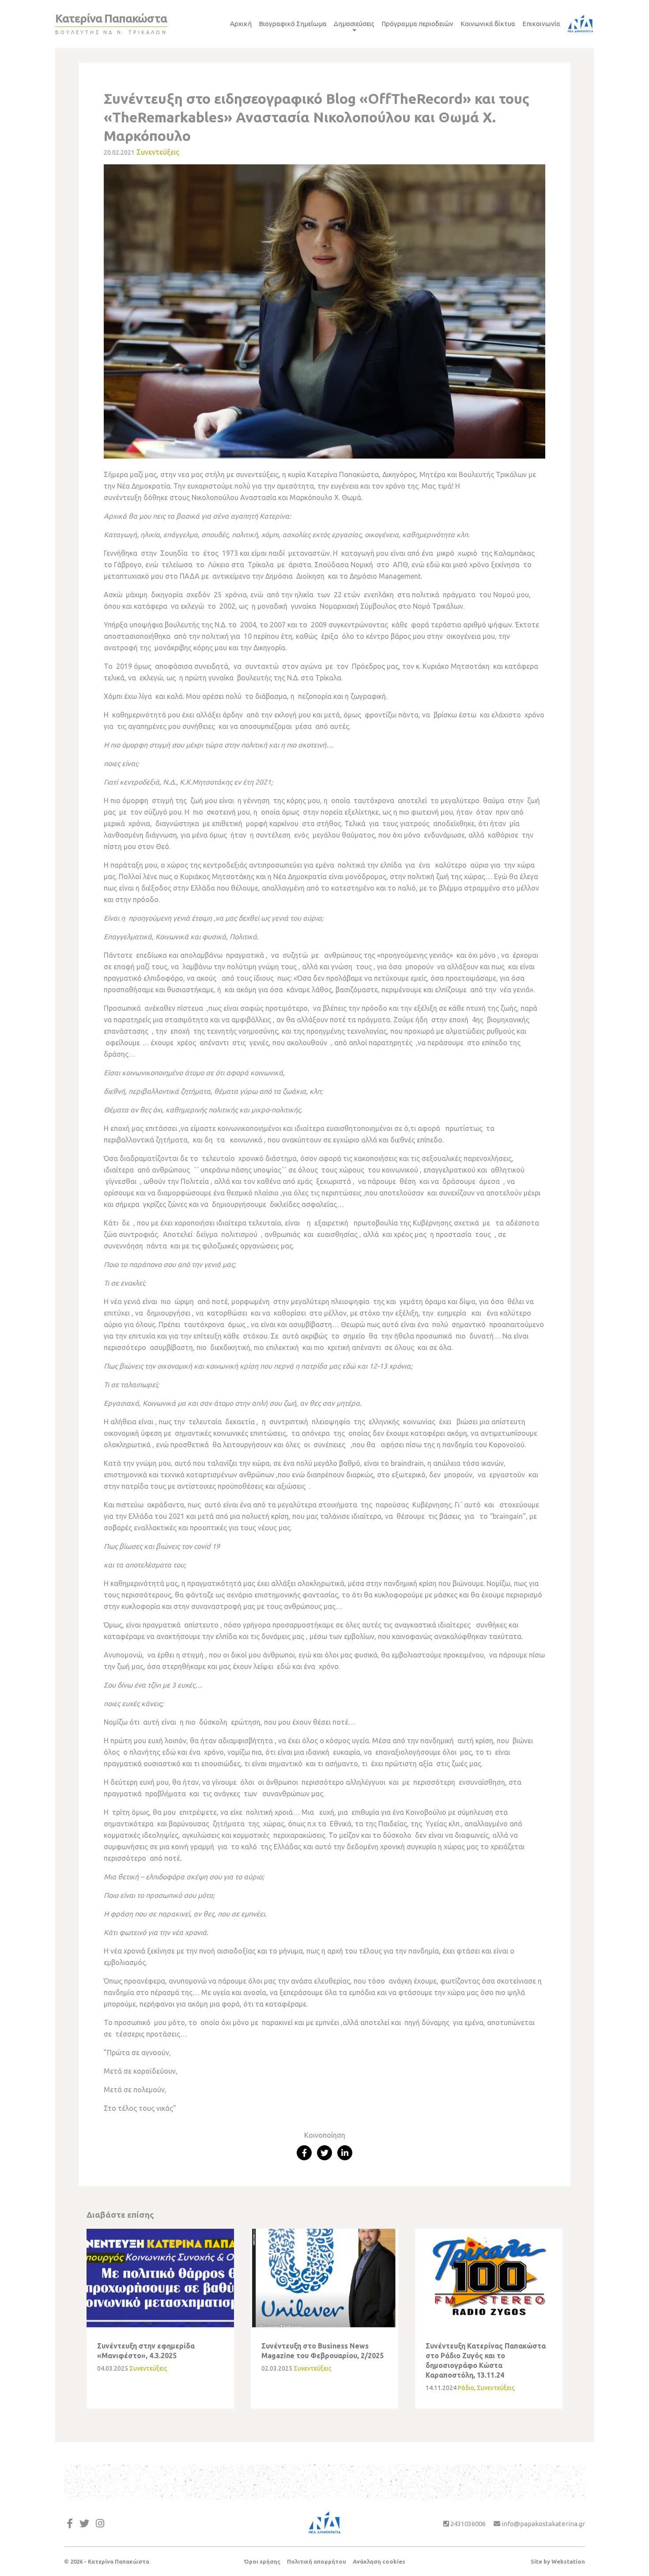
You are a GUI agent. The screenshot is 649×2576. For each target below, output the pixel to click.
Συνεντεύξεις (158, 152)
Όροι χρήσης (262, 2561)
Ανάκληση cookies (379, 2561)
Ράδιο (466, 2388)
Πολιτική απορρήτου (317, 2561)
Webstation (568, 2561)
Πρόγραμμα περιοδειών (417, 24)
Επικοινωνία (541, 24)
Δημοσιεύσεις (354, 24)
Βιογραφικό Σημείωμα (293, 24)
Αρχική (241, 24)
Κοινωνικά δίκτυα (488, 24)
